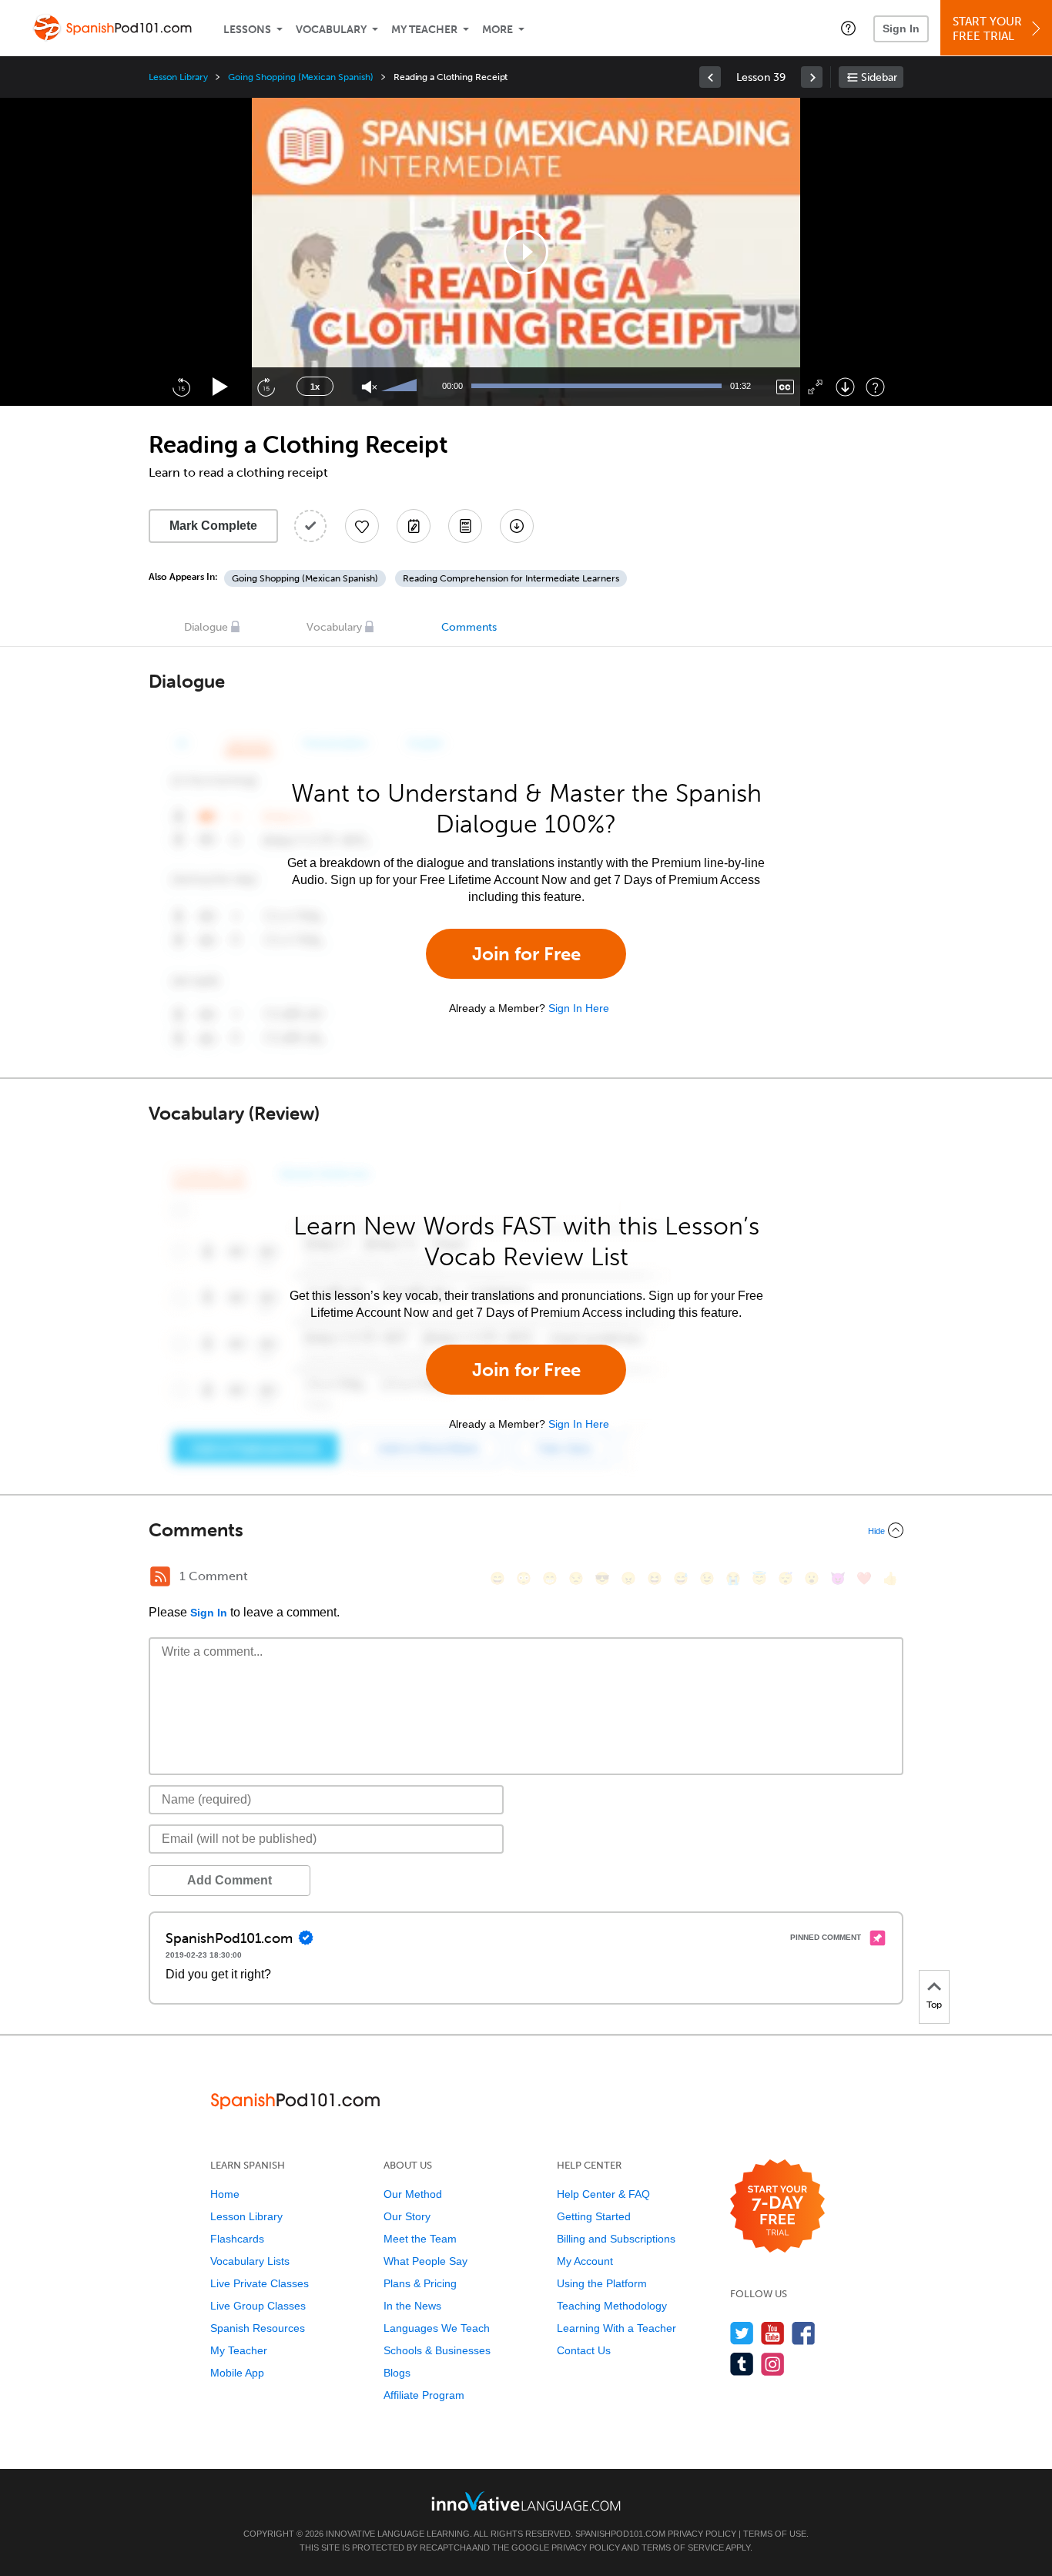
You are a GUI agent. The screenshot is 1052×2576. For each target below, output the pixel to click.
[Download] (845, 387)
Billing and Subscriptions (616, 2239)
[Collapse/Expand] (526, 1530)
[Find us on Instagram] (773, 2364)
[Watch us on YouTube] (773, 2333)
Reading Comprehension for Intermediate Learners (511, 578)
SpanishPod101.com (620, 2534)
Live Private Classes (260, 2283)
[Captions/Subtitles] (785, 387)
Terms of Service (683, 2548)
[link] (710, 77)
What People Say (425, 2261)
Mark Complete (213, 526)
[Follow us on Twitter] (742, 2333)
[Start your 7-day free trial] (777, 2207)
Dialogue (206, 627)
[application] (526, 252)
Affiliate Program (424, 2395)
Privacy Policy (702, 2534)
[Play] (221, 387)
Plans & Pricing (420, 2283)
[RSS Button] (160, 1576)
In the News (412, 2306)
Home (225, 2194)
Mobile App (237, 2373)
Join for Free (526, 954)
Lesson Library (178, 77)
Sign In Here (579, 1008)
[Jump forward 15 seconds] (266, 387)
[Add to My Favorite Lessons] (362, 526)
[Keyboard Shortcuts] (875, 387)
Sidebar (879, 77)
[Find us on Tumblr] (742, 2364)
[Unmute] (369, 387)
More (498, 30)
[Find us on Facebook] (804, 2333)
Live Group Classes (258, 2306)
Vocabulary (331, 30)
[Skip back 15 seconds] (181, 387)
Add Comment (229, 1880)
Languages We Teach (437, 2328)
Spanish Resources (258, 2328)
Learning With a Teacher (616, 2328)
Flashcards (237, 2239)
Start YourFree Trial (987, 29)
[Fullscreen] (815, 387)
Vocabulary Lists (250, 2261)
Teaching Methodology (612, 2306)
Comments (469, 627)
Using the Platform (602, 2283)
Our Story (407, 2216)
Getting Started (594, 2216)
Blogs (397, 2373)
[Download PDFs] (465, 526)
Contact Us (584, 2350)
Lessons (247, 30)
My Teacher (424, 30)
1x (315, 387)
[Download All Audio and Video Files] (517, 526)
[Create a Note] (414, 526)
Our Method (413, 2194)
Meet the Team (420, 2239)
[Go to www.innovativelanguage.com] (526, 2501)
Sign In (901, 28)
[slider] (401, 387)
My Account (585, 2261)
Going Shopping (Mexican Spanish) (300, 77)
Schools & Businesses (437, 2350)
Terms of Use (775, 2534)
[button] (848, 28)
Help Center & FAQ (603, 2194)
